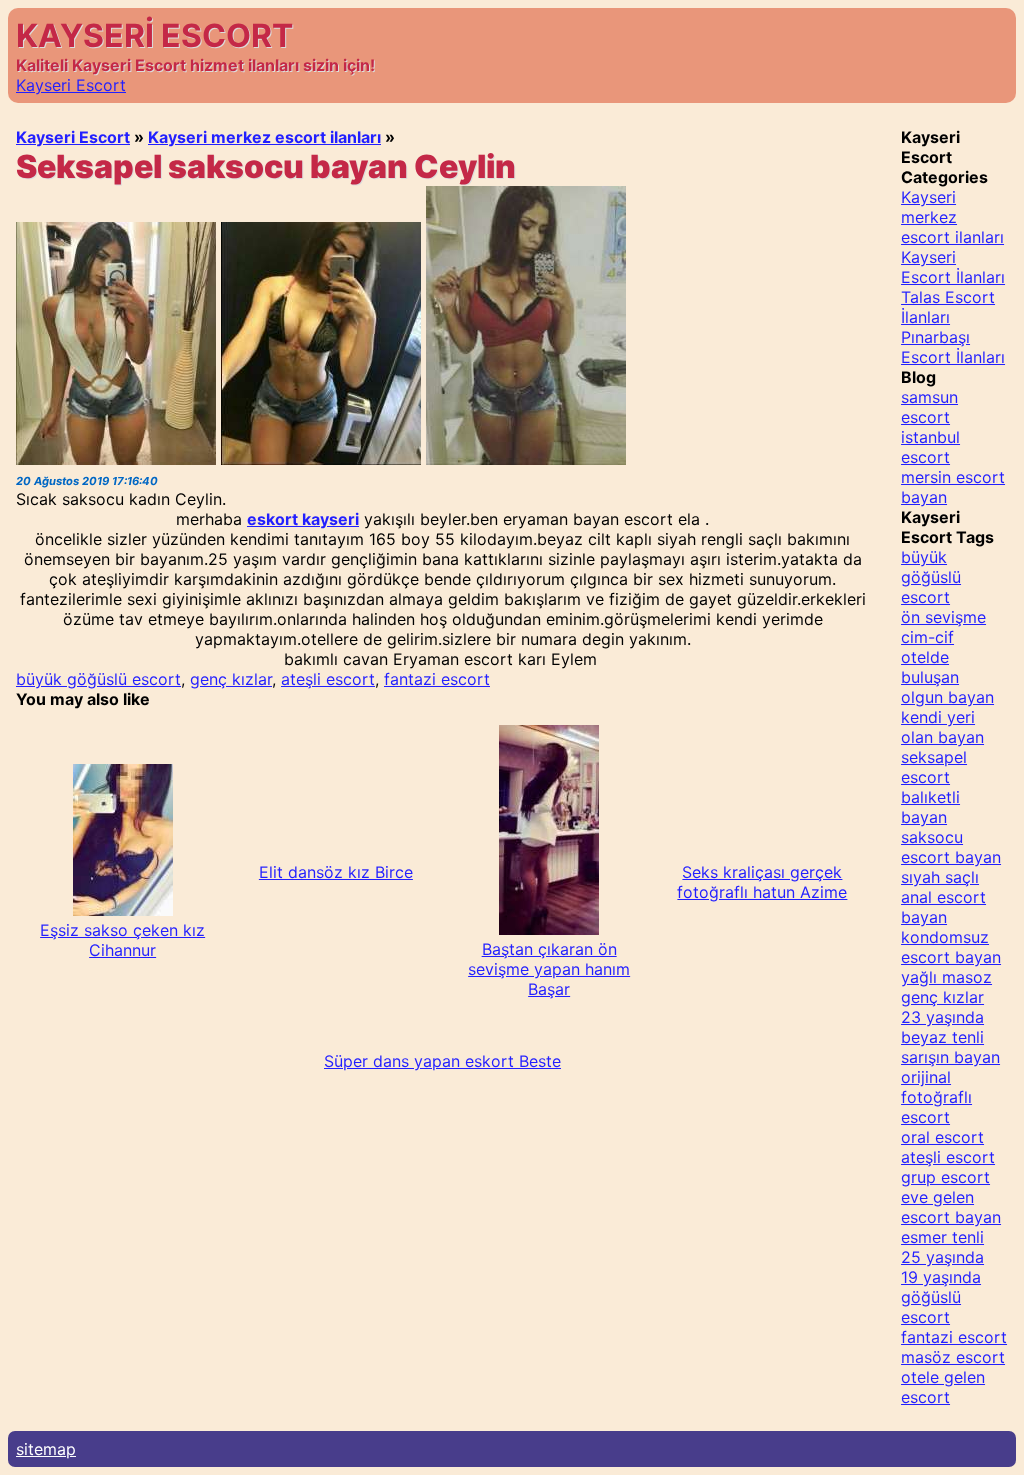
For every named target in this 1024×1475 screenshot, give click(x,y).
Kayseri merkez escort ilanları (264, 137)
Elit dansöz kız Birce (336, 872)
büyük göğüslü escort (98, 679)
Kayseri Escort (71, 85)
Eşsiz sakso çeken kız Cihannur (122, 940)
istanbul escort (930, 447)
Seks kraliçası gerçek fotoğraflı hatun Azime (762, 882)
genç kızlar (231, 679)
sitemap (46, 1449)
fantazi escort (437, 679)
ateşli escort (328, 679)
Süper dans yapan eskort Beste (442, 1061)
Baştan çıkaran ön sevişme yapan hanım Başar (549, 969)
